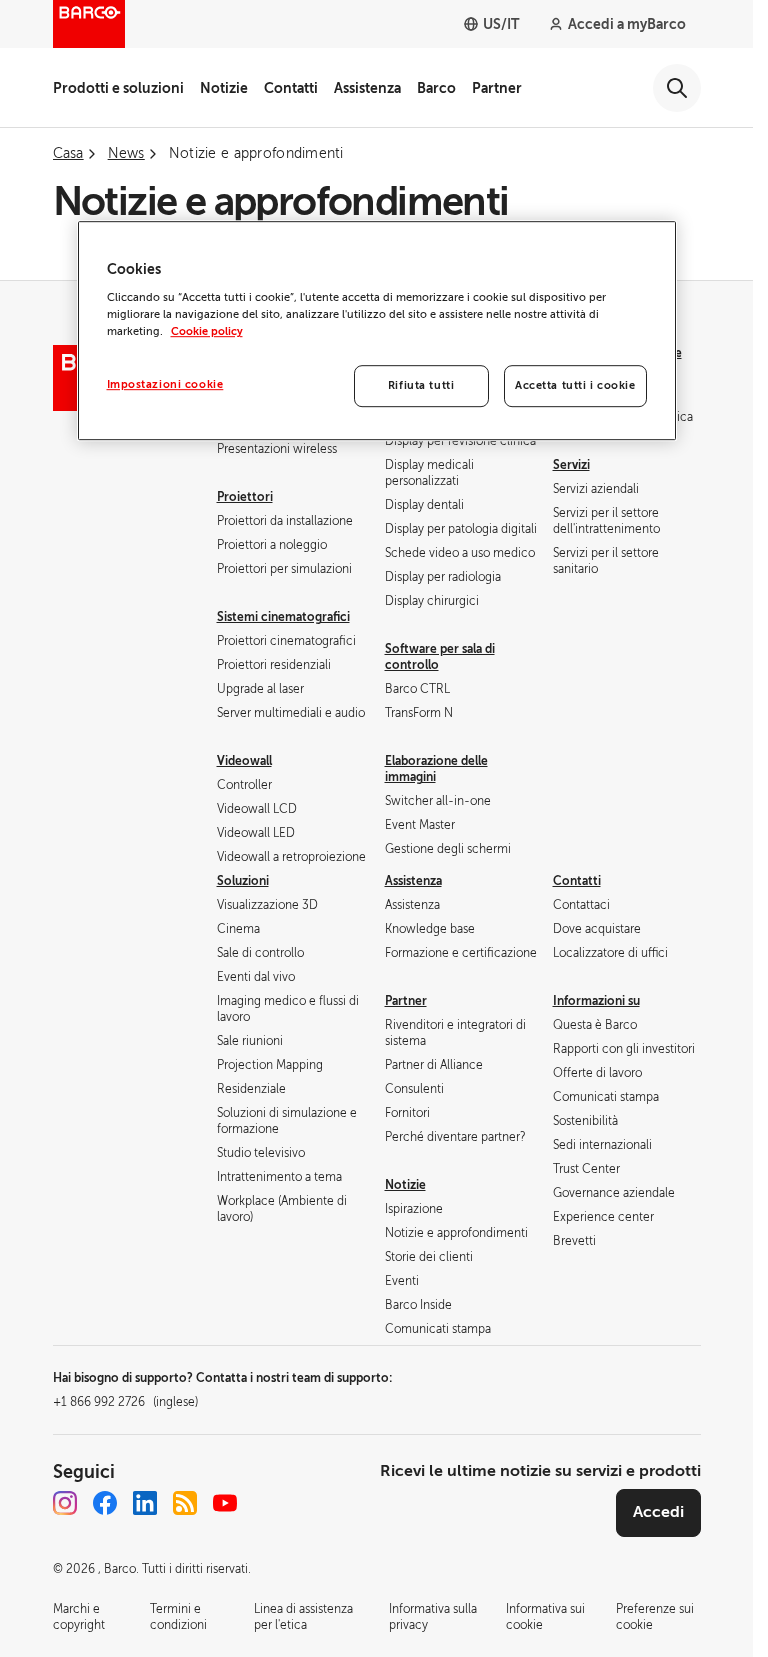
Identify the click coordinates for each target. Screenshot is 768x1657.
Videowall (244, 761)
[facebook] (105, 1503)
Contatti (291, 88)
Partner (497, 88)
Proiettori (245, 497)
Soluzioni (243, 881)
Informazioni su (596, 1001)
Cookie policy (207, 331)
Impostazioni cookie (165, 385)
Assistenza (367, 88)
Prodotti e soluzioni (118, 88)
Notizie (224, 88)
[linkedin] (145, 1503)
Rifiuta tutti (421, 386)
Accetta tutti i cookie (575, 386)
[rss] (185, 1503)
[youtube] (225, 1503)
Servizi (571, 465)
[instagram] (65, 1503)
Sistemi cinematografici (283, 617)
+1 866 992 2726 (125, 1402)
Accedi (658, 1512)
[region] (377, 331)
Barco (436, 88)
